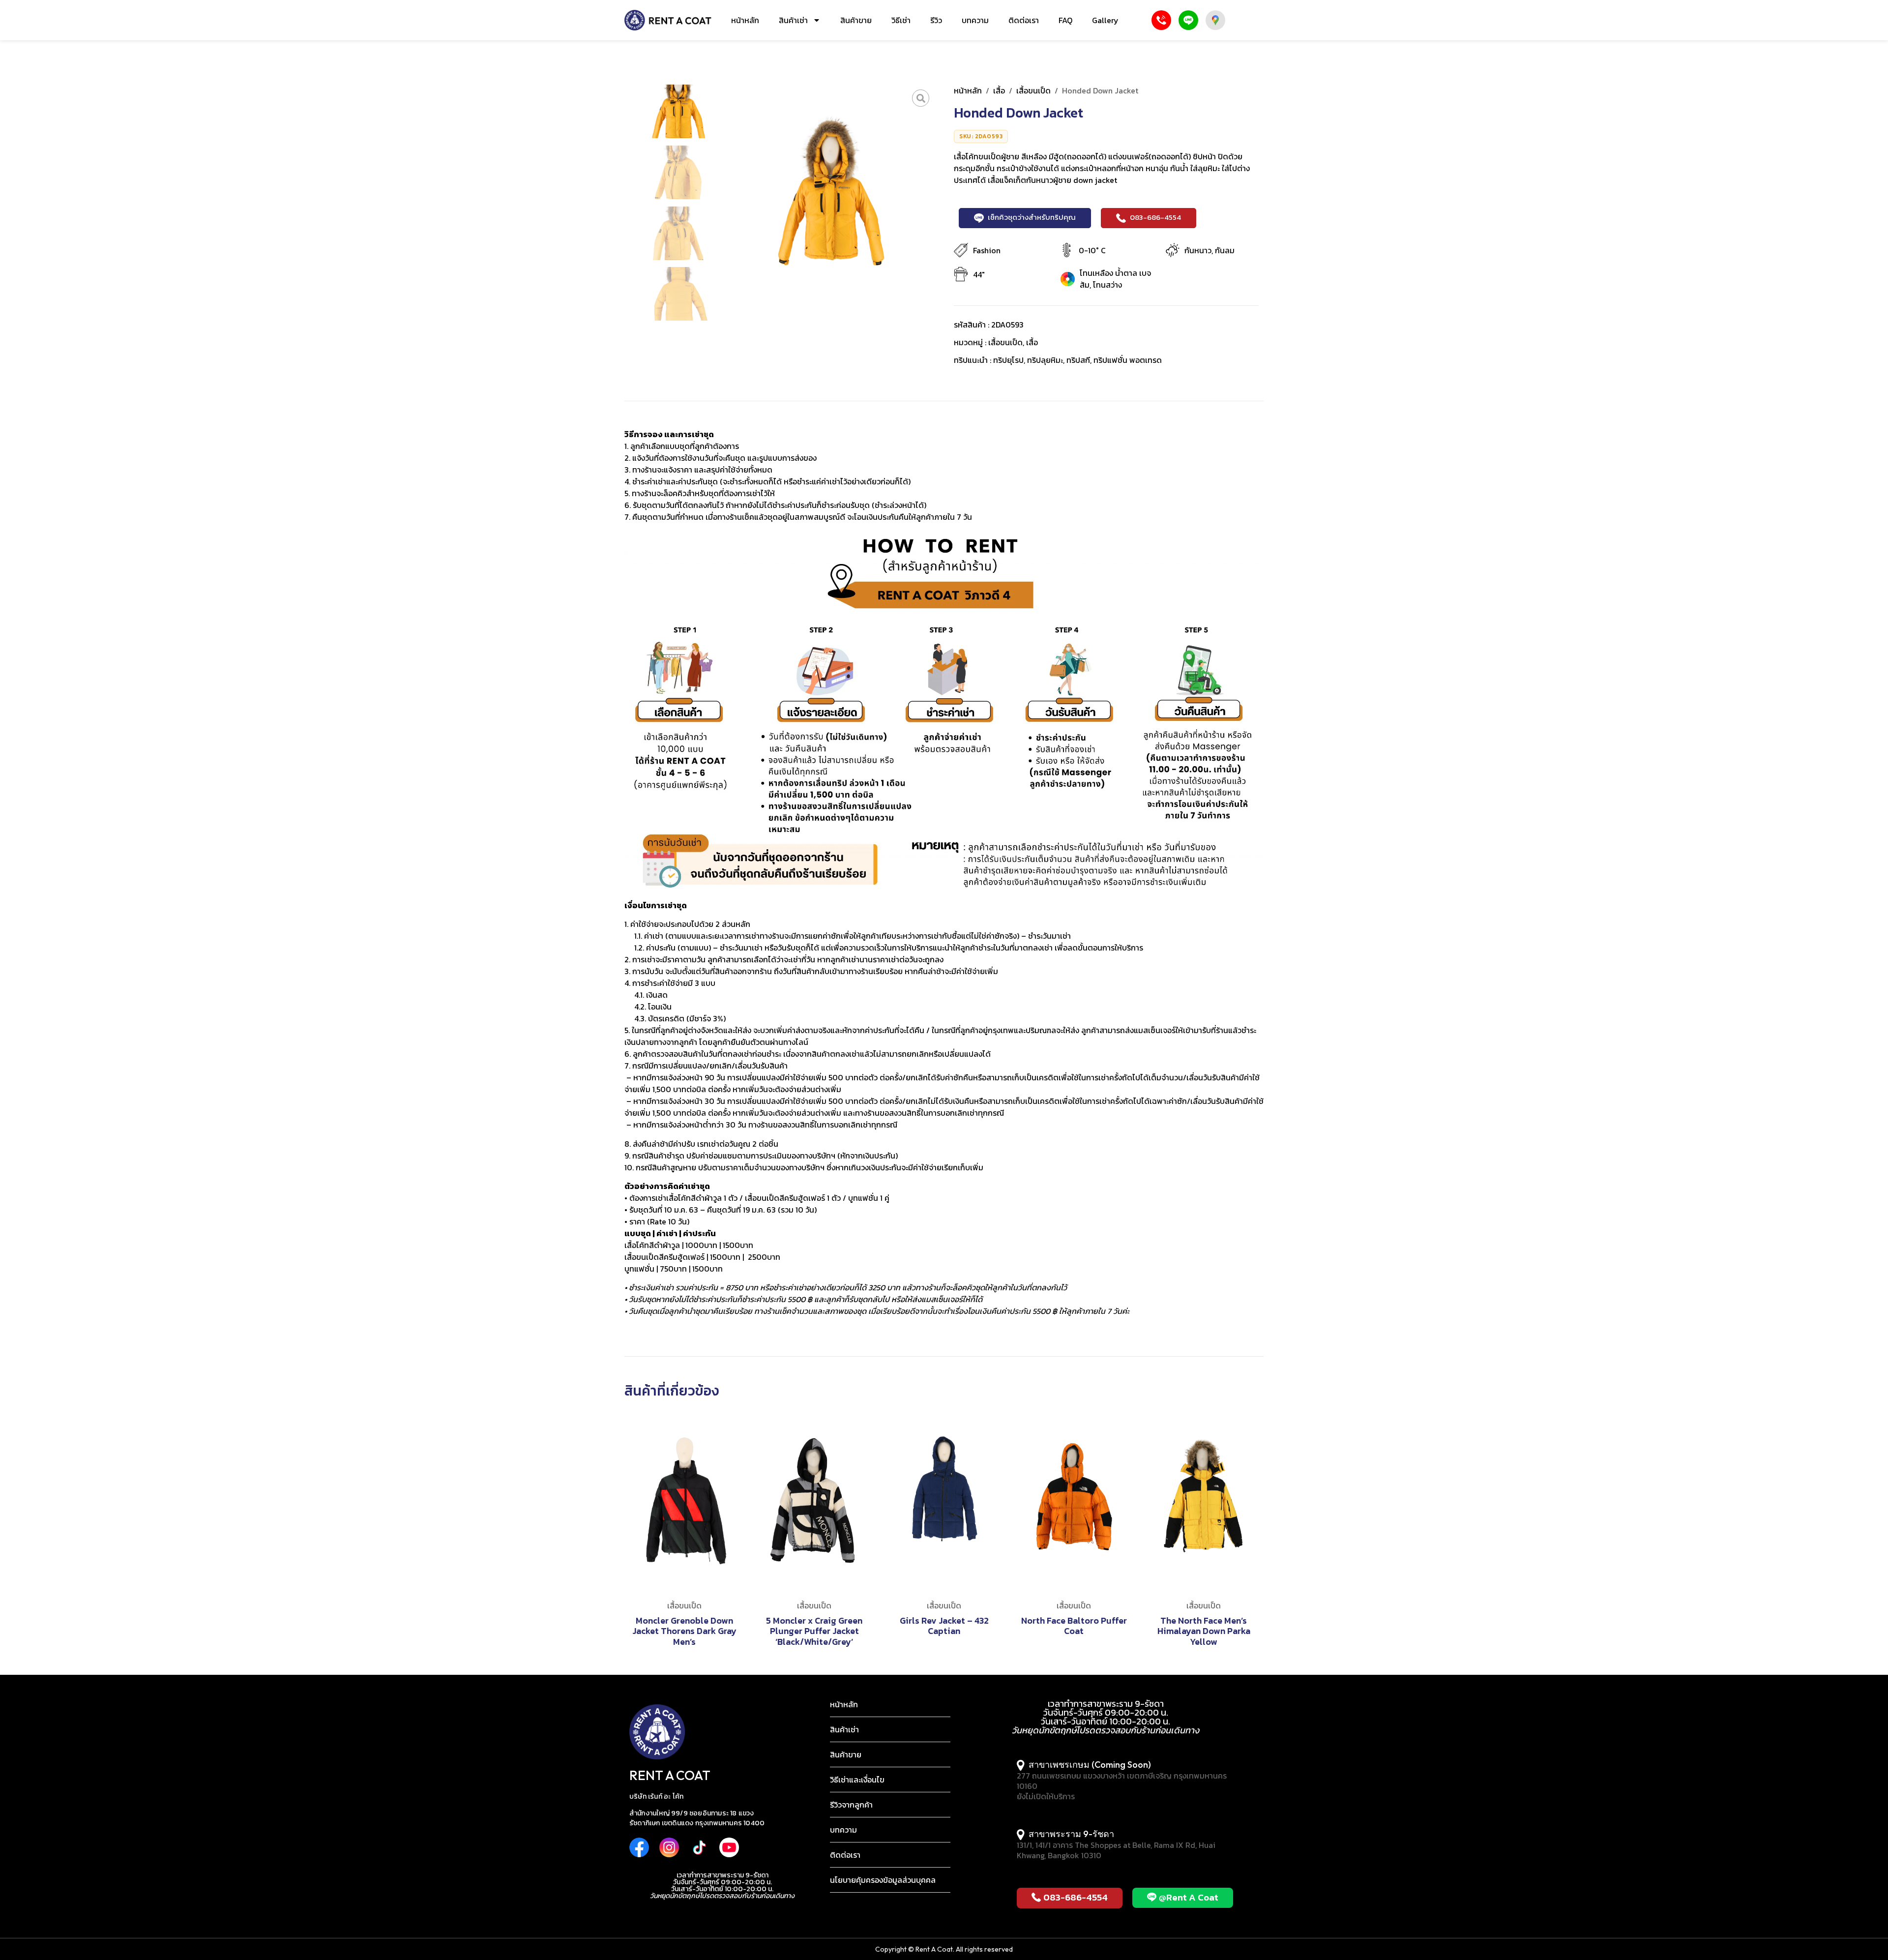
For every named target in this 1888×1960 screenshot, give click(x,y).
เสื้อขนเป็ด (1033, 90)
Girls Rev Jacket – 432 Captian (944, 1626)
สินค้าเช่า (793, 20)
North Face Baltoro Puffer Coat (1074, 1626)
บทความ (975, 20)
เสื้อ (999, 90)
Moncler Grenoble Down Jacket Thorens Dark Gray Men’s (684, 1631)
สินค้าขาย (856, 20)
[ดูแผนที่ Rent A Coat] (1215, 20)
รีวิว (936, 20)
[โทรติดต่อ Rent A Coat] (1161, 20)
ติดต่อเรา (1024, 20)
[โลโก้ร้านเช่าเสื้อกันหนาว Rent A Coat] (668, 20)
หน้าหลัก (745, 20)
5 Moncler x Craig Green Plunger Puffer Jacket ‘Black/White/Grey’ (814, 1631)
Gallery (1105, 20)
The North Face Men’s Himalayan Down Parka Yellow (1204, 1631)
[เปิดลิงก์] (921, 98)
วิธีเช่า (901, 20)
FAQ (1065, 20)
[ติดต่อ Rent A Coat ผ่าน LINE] (1188, 20)
